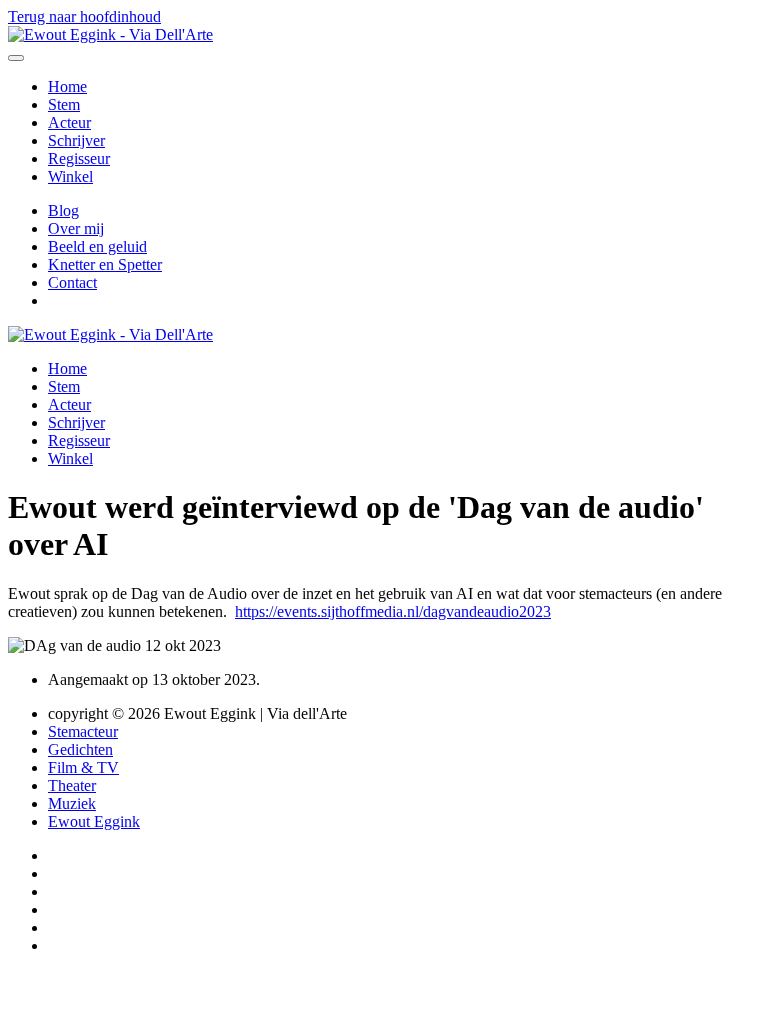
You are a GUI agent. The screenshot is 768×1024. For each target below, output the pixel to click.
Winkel (70, 176)
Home (67, 86)
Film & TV (83, 767)
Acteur (69, 122)
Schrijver (76, 140)
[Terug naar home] (110, 34)
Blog (63, 210)
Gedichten (80, 749)
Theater (72, 785)
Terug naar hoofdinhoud (84, 16)
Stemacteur (83, 731)
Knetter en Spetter (105, 264)
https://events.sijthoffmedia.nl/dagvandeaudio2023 (393, 611)
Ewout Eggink (94, 821)
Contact (72, 282)
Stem (64, 104)
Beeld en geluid (97, 246)
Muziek (72, 803)
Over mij (76, 228)
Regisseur (79, 158)
